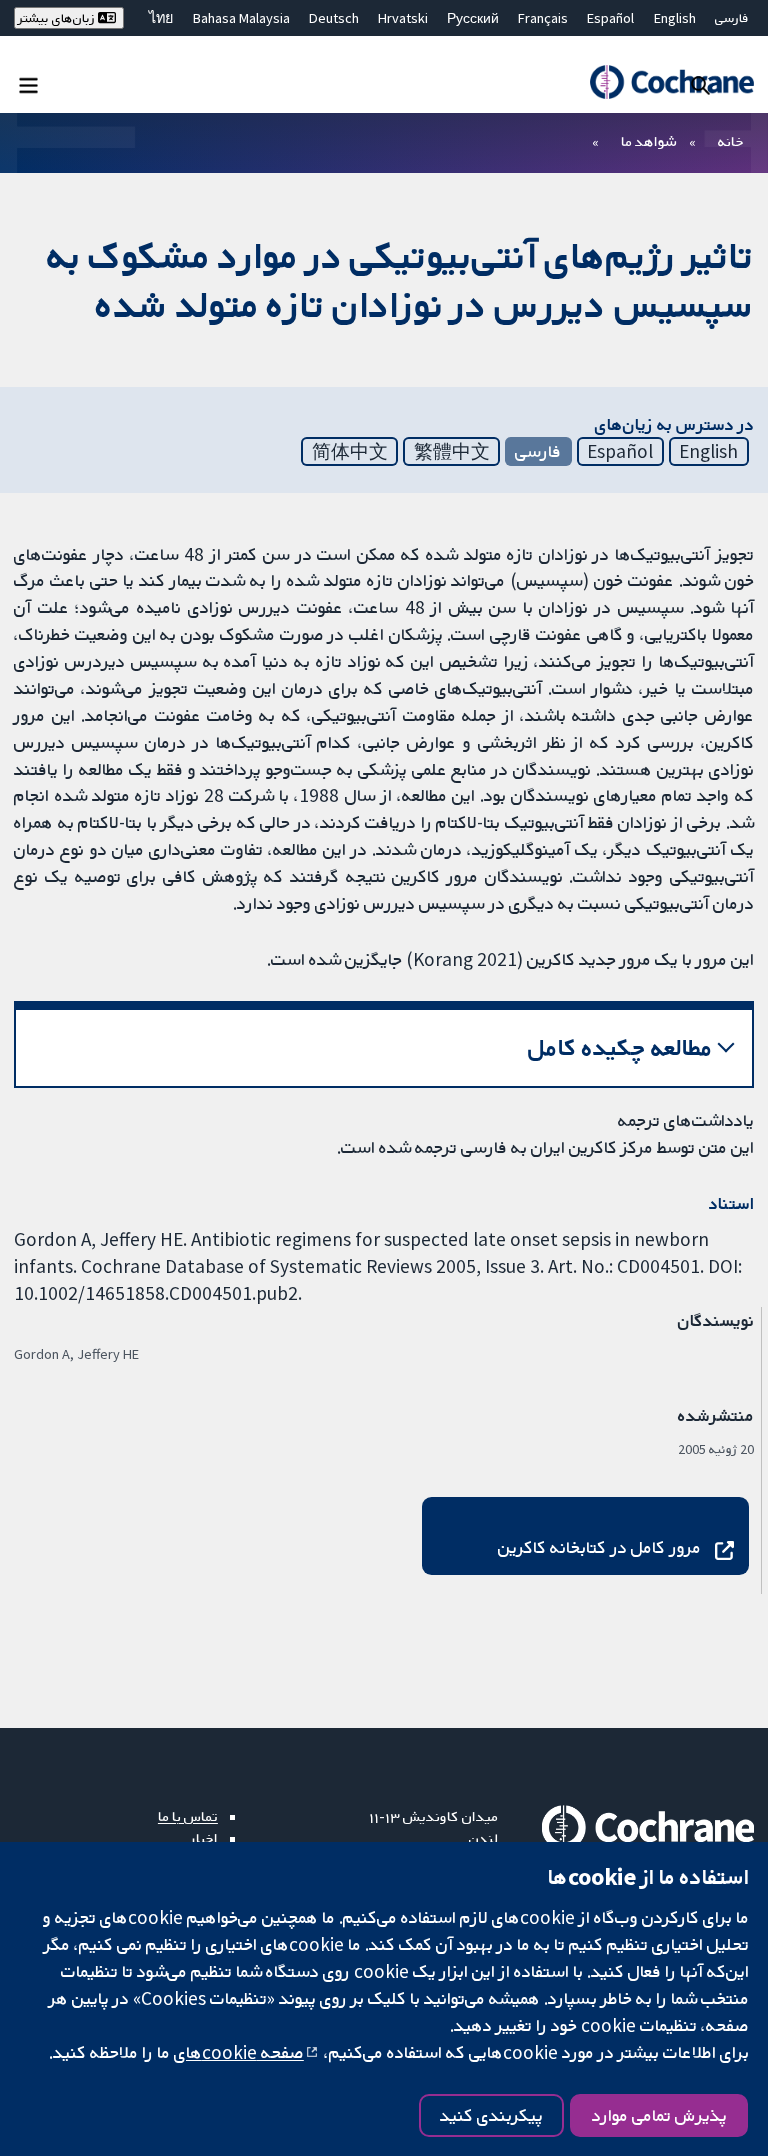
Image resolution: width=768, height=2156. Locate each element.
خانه (731, 141)
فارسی (732, 18)
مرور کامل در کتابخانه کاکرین (599, 1547)
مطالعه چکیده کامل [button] (620, 1047)
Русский (473, 18)
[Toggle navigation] (28, 84)
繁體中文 (452, 451)
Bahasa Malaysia (241, 18)
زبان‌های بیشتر (58, 18)
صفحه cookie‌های (239, 2052)
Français (543, 18)
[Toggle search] (700, 84)
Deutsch (334, 18)
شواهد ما (648, 141)
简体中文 (350, 451)
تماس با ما (188, 1816)
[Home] (671, 82)
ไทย (161, 18)
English (675, 18)
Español (610, 18)
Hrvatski (403, 18)
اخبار (204, 1838)
